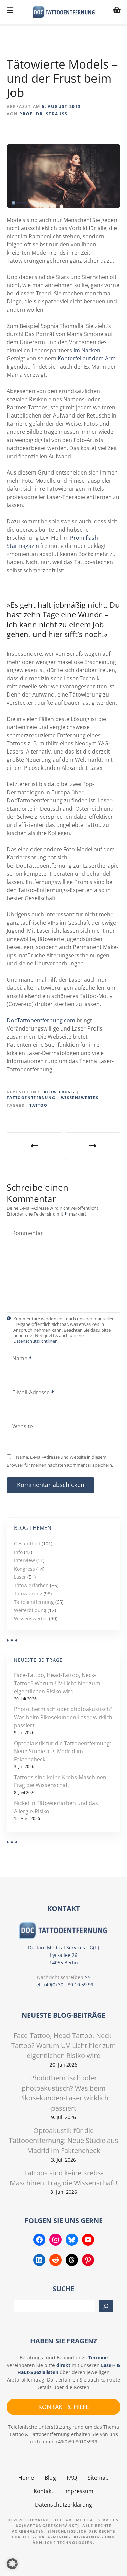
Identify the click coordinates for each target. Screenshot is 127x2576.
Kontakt (44, 2491)
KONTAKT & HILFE (64, 2407)
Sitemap (98, 2478)
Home (26, 2478)
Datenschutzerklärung (63, 2505)
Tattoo (38, 1105)
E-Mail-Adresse (29, 1393)
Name (18, 1359)
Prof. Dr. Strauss (43, 114)
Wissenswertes (80, 1098)
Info (18, 1552)
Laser (20, 1577)
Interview (24, 1560)
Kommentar (28, 1233)
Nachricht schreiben (60, 1977)
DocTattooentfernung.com (41, 1020)
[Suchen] (106, 2306)
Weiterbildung (30, 1610)
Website (23, 1426)
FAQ (72, 2478)
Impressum (79, 2491)
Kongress (24, 1569)
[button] (12, 2564)
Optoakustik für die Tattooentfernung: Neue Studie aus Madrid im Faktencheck (62, 1752)
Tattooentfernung (31, 1098)
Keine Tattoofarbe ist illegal (35, 1146)
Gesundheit (27, 1544)
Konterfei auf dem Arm (87, 358)
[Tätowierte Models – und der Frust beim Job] (63, 148)
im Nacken (87, 350)
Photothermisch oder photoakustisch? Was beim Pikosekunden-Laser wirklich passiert (63, 1717)
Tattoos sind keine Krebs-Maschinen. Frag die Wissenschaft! (61, 1781)
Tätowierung (58, 1092)
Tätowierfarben (31, 1585)
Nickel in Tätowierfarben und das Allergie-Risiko (56, 1807)
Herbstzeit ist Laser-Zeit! (93, 1146)
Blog (50, 2478)
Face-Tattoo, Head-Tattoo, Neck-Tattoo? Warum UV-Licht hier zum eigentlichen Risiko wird (57, 1683)
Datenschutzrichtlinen (35, 1341)
